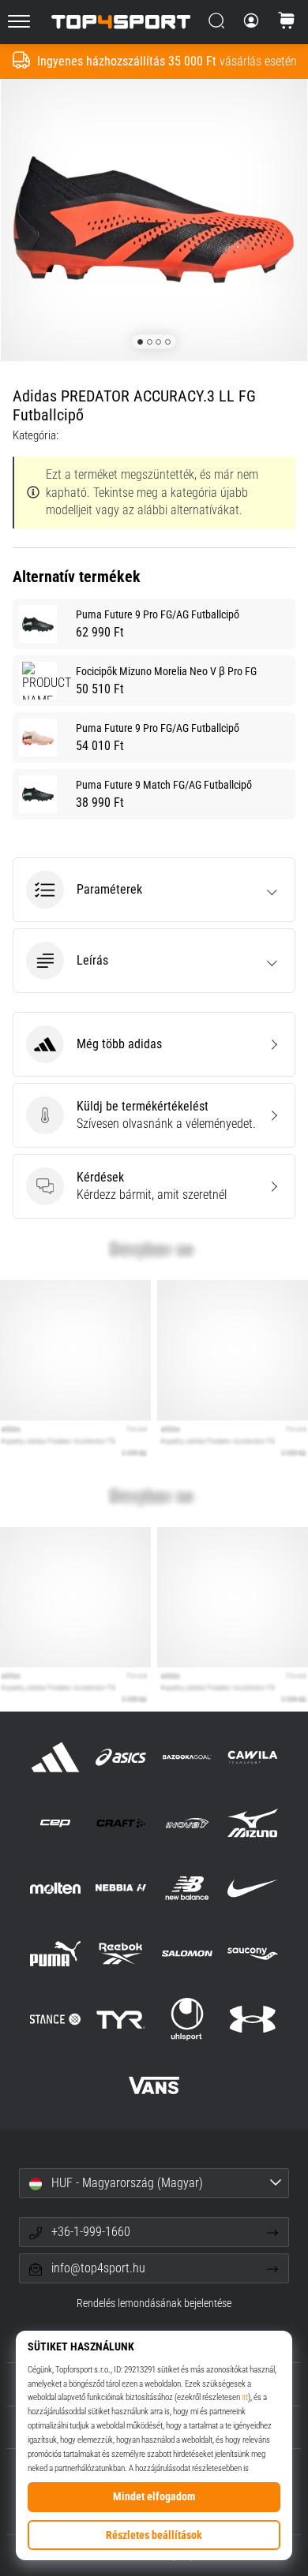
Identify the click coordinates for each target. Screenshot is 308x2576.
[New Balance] (187, 1888)
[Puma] (56, 1954)
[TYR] (121, 2020)
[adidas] (56, 1757)
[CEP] (56, 1822)
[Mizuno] (252, 1822)
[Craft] (121, 1822)
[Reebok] (121, 1954)
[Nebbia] (121, 1888)
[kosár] (287, 22)
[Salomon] (187, 1954)
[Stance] (56, 2020)
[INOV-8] (187, 1822)
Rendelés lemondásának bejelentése (154, 2303)
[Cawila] (252, 1757)
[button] (154, 890)
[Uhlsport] (187, 2020)
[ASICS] (121, 1757)
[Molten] (56, 1888)
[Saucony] (252, 1954)
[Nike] (252, 1888)
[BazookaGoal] (187, 1757)
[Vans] (154, 2085)
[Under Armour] (252, 2020)
